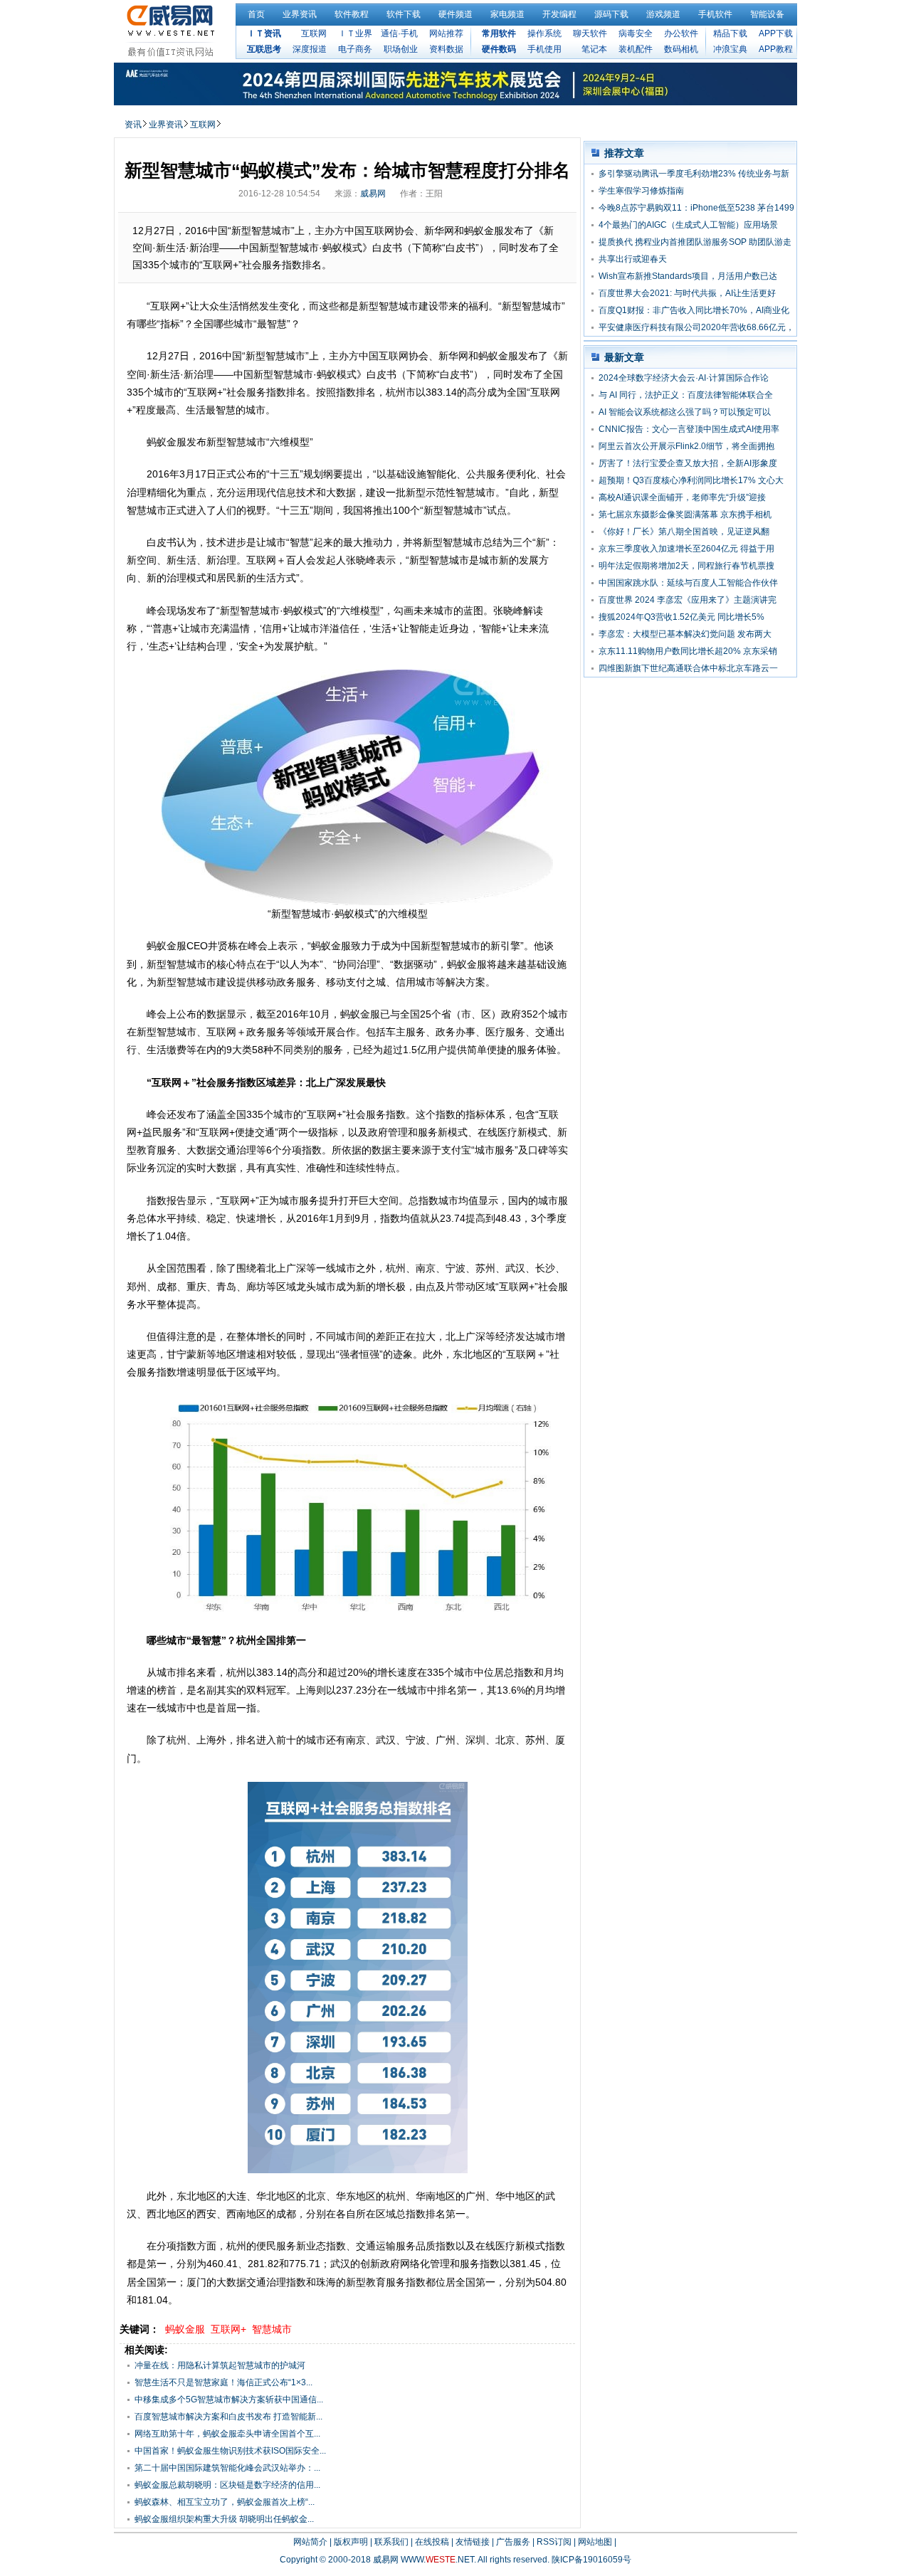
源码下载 (611, 14)
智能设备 (767, 14)
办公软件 (681, 33)
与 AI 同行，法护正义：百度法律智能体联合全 (686, 395)
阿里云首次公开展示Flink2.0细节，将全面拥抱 (686, 446)
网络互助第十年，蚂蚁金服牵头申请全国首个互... (227, 2434)
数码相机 (681, 49)
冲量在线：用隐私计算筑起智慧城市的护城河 (220, 2365)
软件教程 (352, 14)
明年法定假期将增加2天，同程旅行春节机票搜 (686, 566)
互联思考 (264, 49)
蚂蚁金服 (185, 2329)
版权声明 (351, 2542)
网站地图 (595, 2542)
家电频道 (507, 14)
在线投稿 (432, 2542)
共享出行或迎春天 (633, 259)
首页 (256, 14)
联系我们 (391, 2542)
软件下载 (404, 14)
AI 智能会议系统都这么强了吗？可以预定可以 (685, 412)
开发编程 (559, 14)
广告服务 (513, 2542)
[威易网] (173, 31)
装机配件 (636, 49)
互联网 (314, 33)
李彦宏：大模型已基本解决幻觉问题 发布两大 (685, 634)
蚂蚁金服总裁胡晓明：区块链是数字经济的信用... (227, 2485)
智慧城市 (272, 2329)
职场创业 (401, 49)
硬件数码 (499, 49)
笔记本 (594, 49)
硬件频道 (455, 14)
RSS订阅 (554, 2542)
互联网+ (228, 2329)
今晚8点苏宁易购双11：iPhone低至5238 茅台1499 (696, 208)
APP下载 (776, 33)
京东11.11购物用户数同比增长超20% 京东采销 (688, 651)
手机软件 (715, 14)
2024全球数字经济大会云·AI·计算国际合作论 (684, 378)
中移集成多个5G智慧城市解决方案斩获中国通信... (229, 2400)
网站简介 (310, 2542)
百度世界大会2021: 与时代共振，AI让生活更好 (687, 293)
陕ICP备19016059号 (591, 2560)
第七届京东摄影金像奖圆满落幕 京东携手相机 (685, 514)
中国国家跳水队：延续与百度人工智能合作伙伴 (688, 583)
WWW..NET (437, 2560)
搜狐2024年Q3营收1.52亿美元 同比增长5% (681, 617)
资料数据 (446, 49)
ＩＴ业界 (355, 33)
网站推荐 (446, 33)
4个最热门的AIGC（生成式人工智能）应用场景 (688, 225)
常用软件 (499, 33)
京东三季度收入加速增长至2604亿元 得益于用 (686, 549)
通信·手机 (399, 33)
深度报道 (310, 49)
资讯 (133, 125)
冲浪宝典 (730, 49)
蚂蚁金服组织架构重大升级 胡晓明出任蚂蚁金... (224, 2519)
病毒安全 (636, 33)
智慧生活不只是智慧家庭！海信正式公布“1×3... (223, 2382)
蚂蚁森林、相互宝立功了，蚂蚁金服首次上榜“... (225, 2502)
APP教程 (776, 49)
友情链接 (473, 2542)
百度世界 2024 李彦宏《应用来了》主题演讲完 (688, 600)
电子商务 (355, 49)
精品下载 (730, 33)
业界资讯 (300, 14)
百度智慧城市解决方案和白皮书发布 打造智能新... (228, 2417)
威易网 (373, 194)
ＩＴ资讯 (264, 33)
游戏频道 (663, 14)
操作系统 (544, 33)
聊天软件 (590, 33)
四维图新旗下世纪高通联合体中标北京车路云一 (688, 668)
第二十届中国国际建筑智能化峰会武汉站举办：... (227, 2468)
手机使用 (544, 49)
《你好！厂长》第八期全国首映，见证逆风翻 (684, 532)
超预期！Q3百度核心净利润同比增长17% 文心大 (691, 480)
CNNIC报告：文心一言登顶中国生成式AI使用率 (689, 429)
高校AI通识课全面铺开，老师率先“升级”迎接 (682, 497)
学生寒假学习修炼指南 (641, 191)
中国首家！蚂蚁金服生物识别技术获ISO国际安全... (230, 2451)
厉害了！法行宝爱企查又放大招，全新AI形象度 (688, 463)
